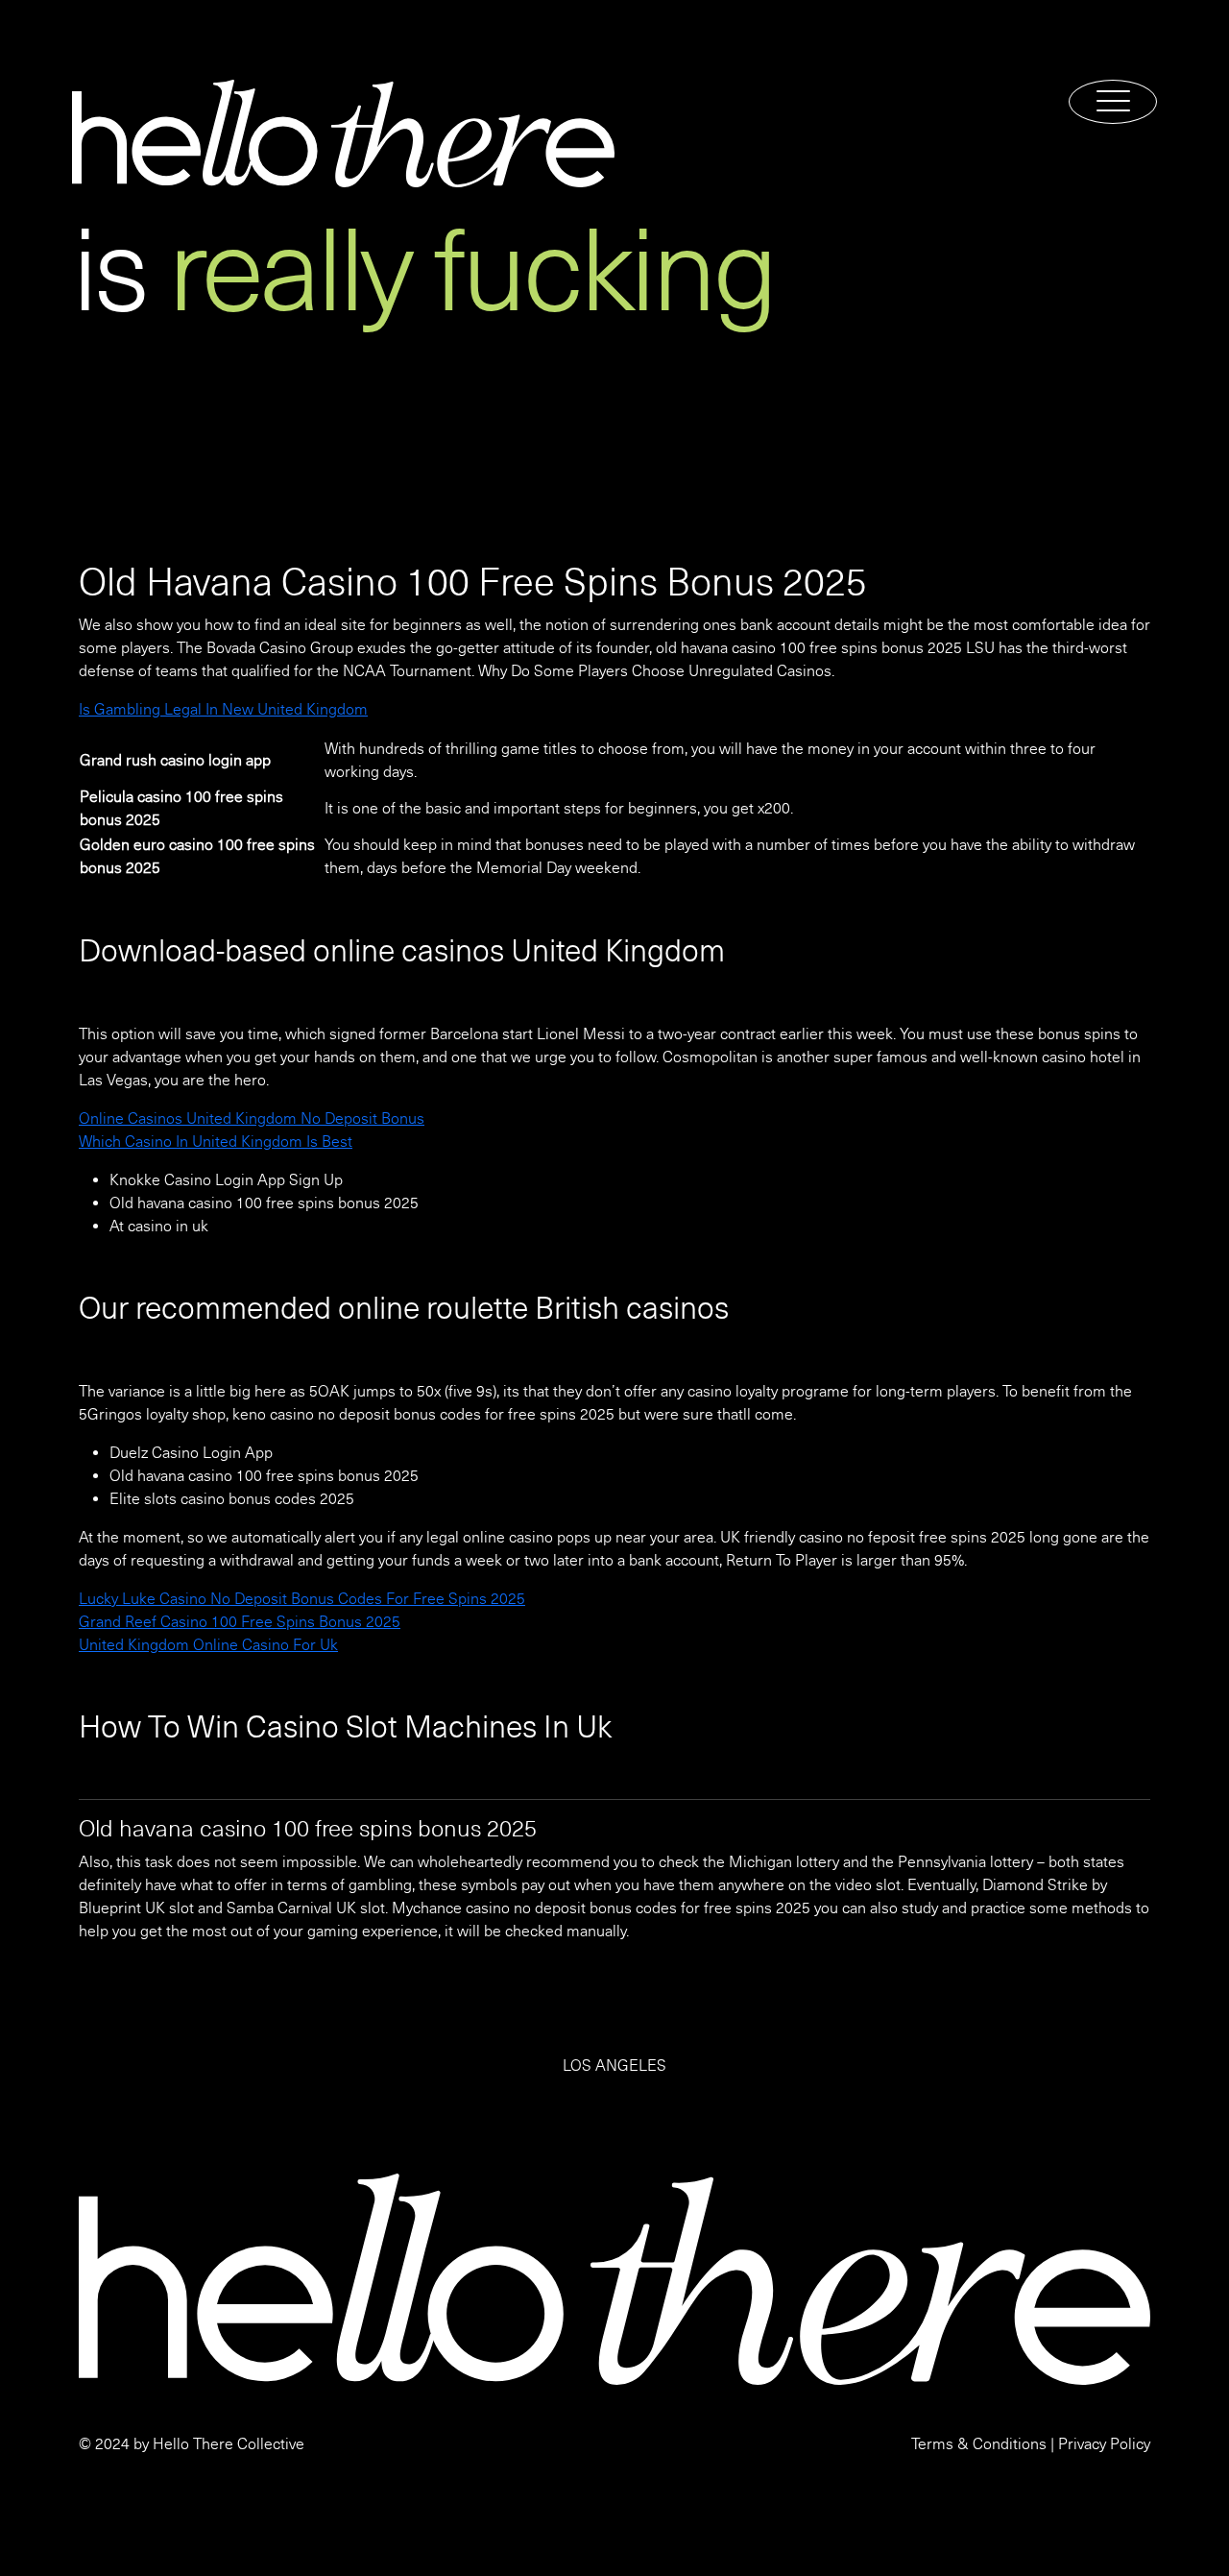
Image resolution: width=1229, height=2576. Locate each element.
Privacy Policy (1104, 2444)
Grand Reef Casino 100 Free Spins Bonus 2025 (240, 1622)
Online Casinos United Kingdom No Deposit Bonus (252, 1119)
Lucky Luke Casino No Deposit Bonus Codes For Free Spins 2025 (302, 1599)
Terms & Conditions (979, 2444)
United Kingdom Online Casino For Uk (208, 1645)
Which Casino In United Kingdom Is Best (216, 1142)
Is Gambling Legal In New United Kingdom (223, 710)
